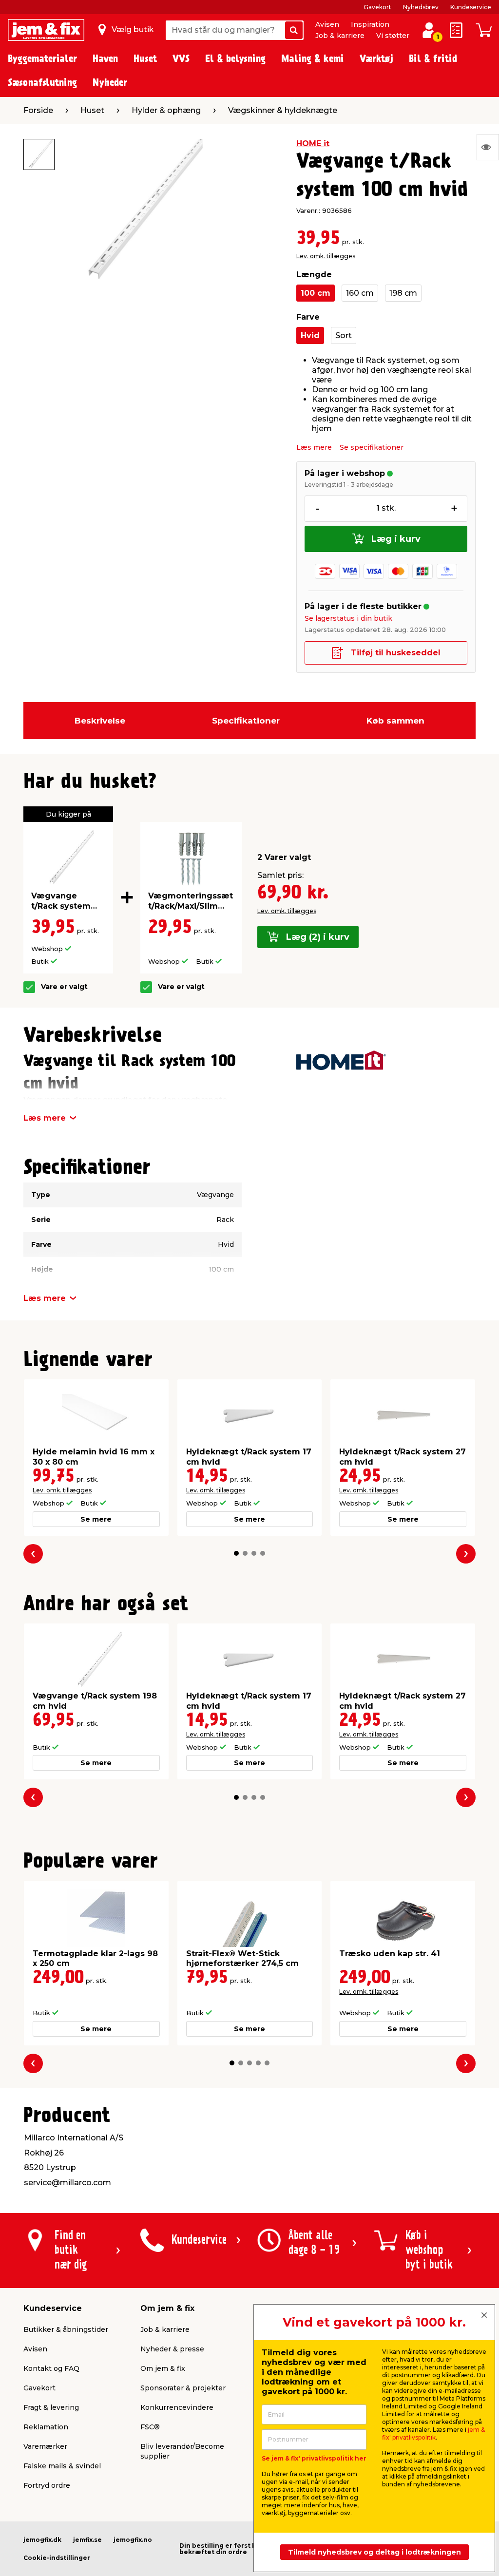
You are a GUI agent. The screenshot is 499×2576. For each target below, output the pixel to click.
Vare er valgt (64, 987)
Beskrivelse (100, 721)
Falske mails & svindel (62, 2466)
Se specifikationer (372, 447)
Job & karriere (340, 36)
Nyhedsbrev (421, 7)
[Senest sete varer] (488, 147)
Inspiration (370, 24)
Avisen (327, 24)
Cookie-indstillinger (57, 2558)
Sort (344, 335)
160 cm (360, 293)
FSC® (150, 2427)
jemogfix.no (133, 2540)
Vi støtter (393, 36)
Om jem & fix (163, 2368)
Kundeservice (471, 7)
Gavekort (377, 7)
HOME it (313, 143)
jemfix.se (87, 2540)
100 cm (316, 293)
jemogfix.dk (42, 2540)
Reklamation (46, 2427)
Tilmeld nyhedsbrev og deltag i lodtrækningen (374, 2552)
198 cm (403, 293)
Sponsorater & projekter (183, 2388)
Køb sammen (395, 721)
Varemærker (45, 2446)
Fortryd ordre (47, 2485)
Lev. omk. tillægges (326, 256)
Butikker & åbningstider (66, 2329)
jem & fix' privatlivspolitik (433, 2433)
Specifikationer (246, 721)
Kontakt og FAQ (51, 2368)
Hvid (310, 335)
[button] (236, 1553)
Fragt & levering (51, 2407)
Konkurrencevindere (177, 2407)
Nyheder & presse (172, 2349)
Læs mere (314, 447)
